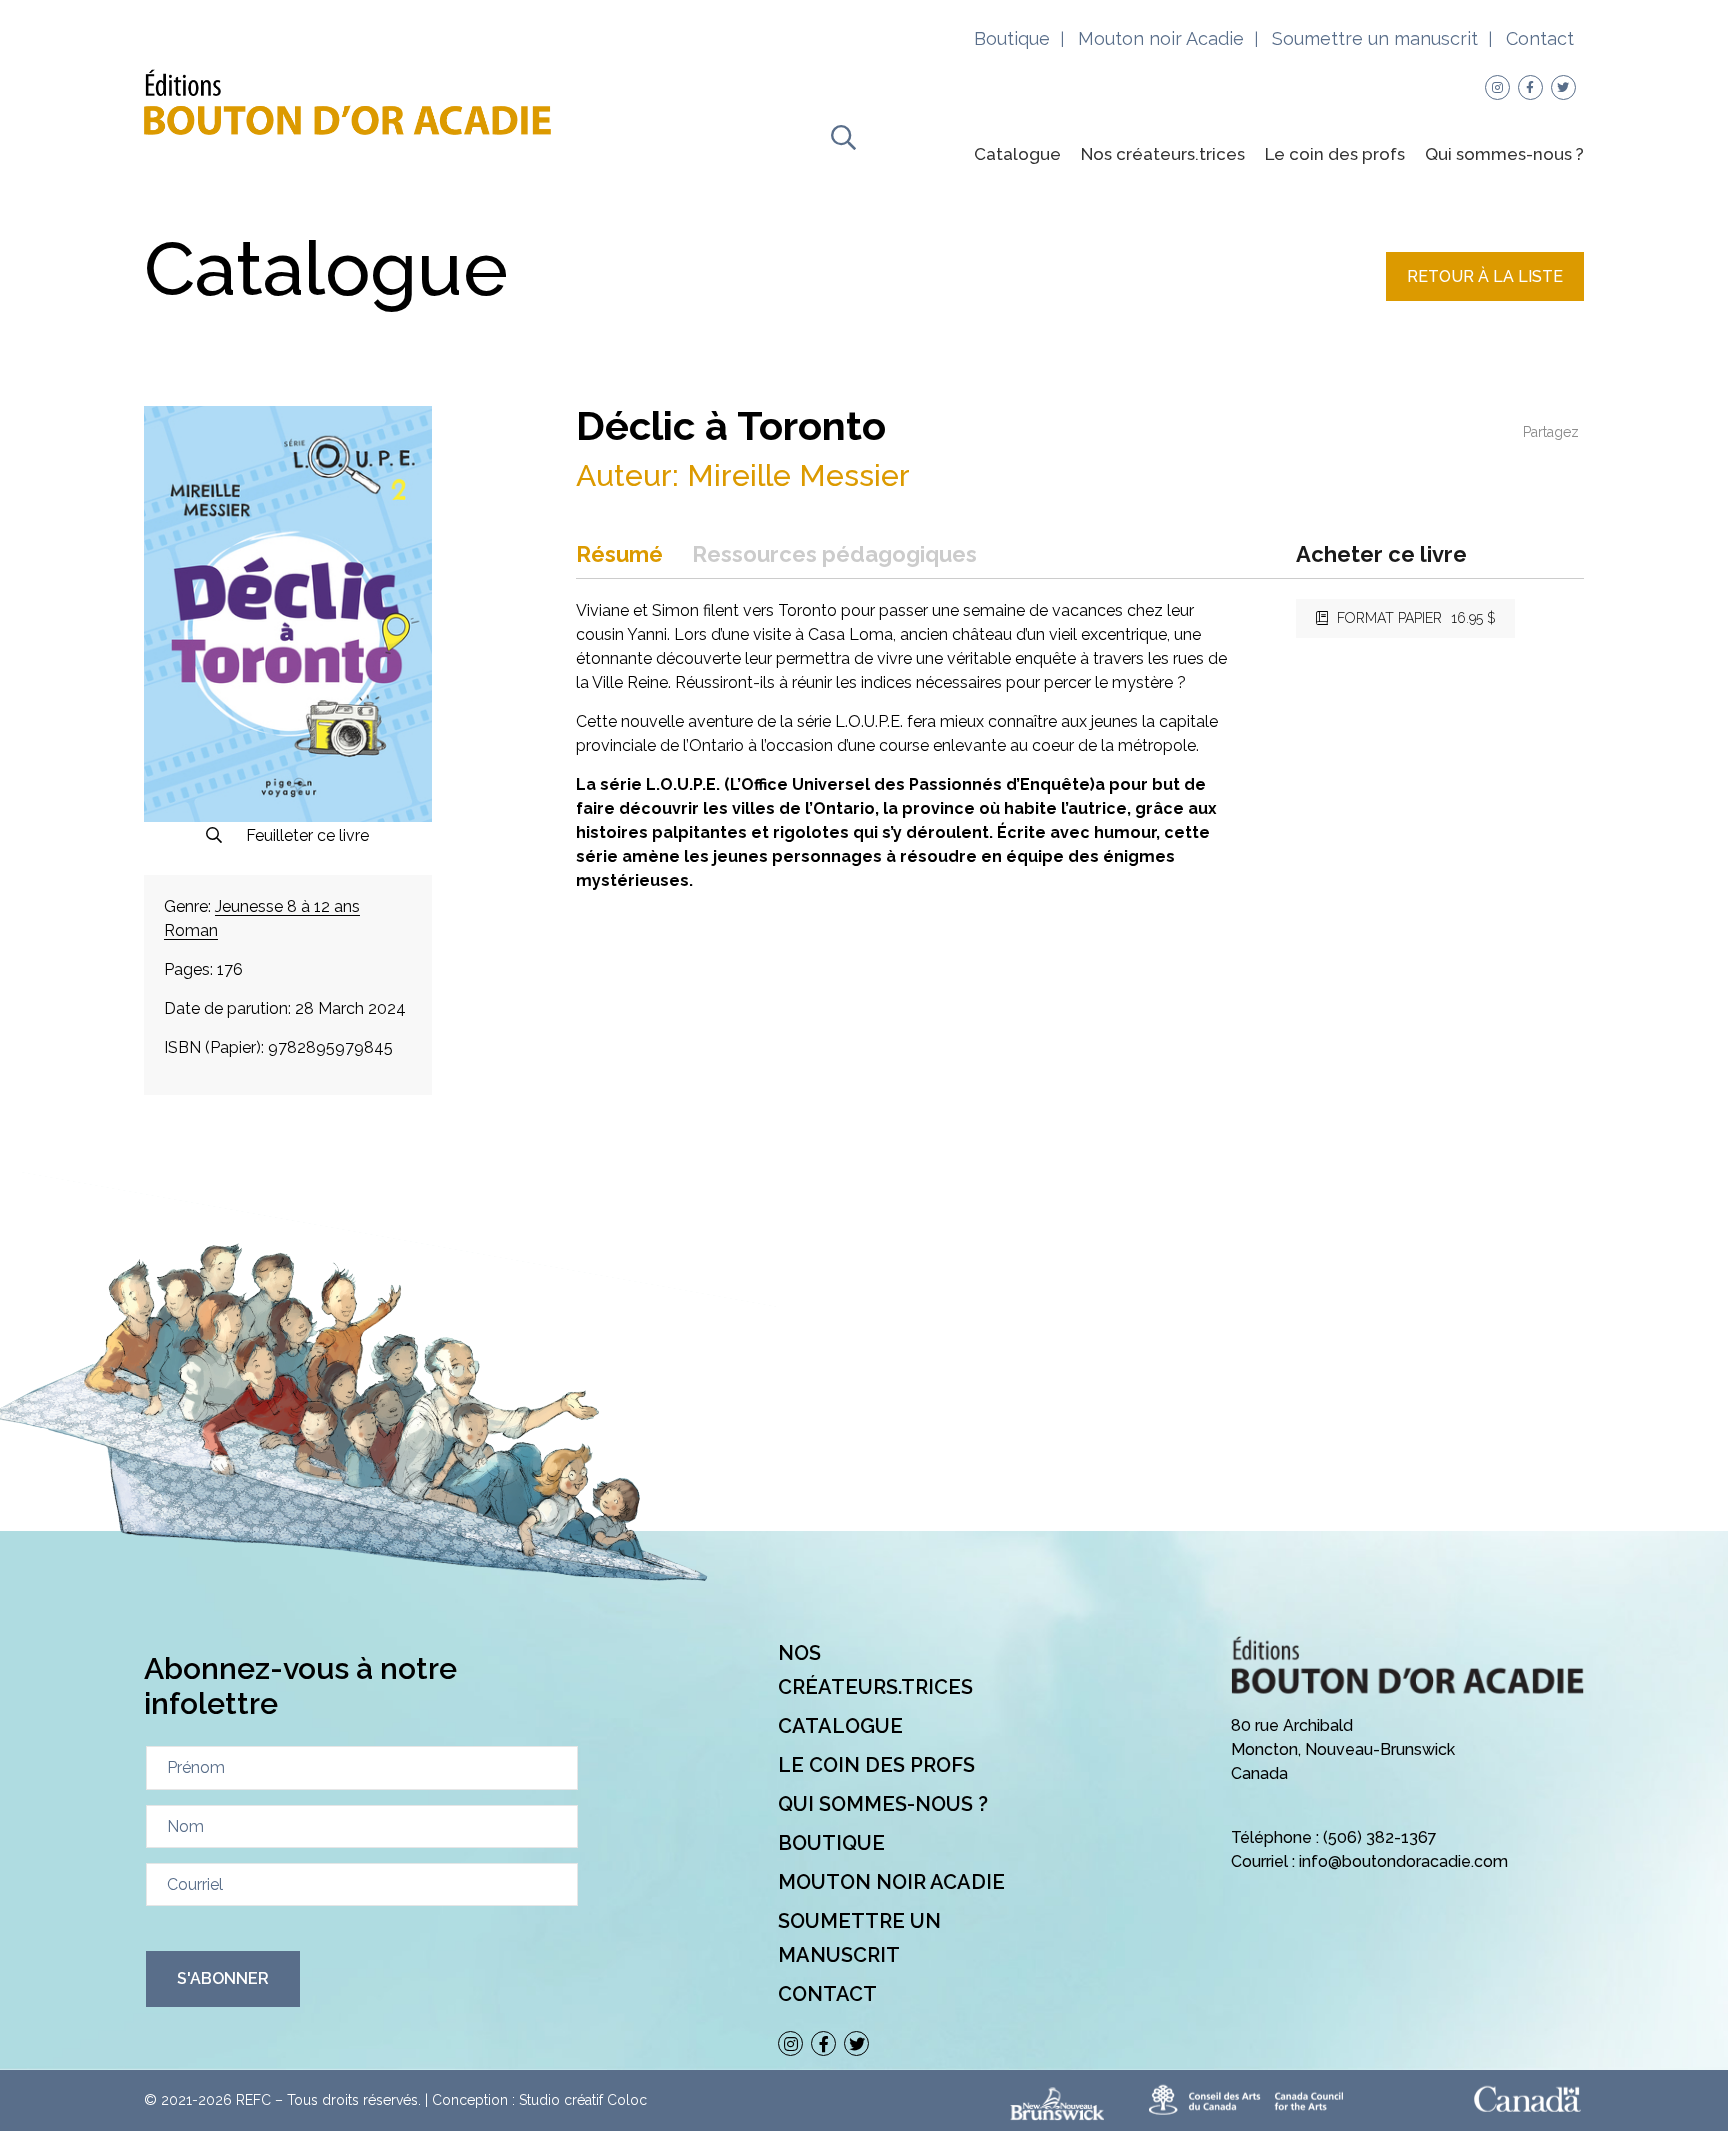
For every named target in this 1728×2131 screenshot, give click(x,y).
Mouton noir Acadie (1161, 38)
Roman (191, 930)
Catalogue (1017, 154)
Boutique (1012, 38)
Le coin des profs (1335, 154)
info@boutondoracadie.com (1403, 1861)
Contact (1540, 38)
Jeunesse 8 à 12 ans (287, 906)
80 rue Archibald (1292, 1725)
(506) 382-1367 (1380, 1837)
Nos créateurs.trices (1163, 154)
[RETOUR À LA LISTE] (1485, 295)
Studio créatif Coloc (583, 2100)
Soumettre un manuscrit (1375, 38)
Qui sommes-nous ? (1504, 154)
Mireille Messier (798, 475)
